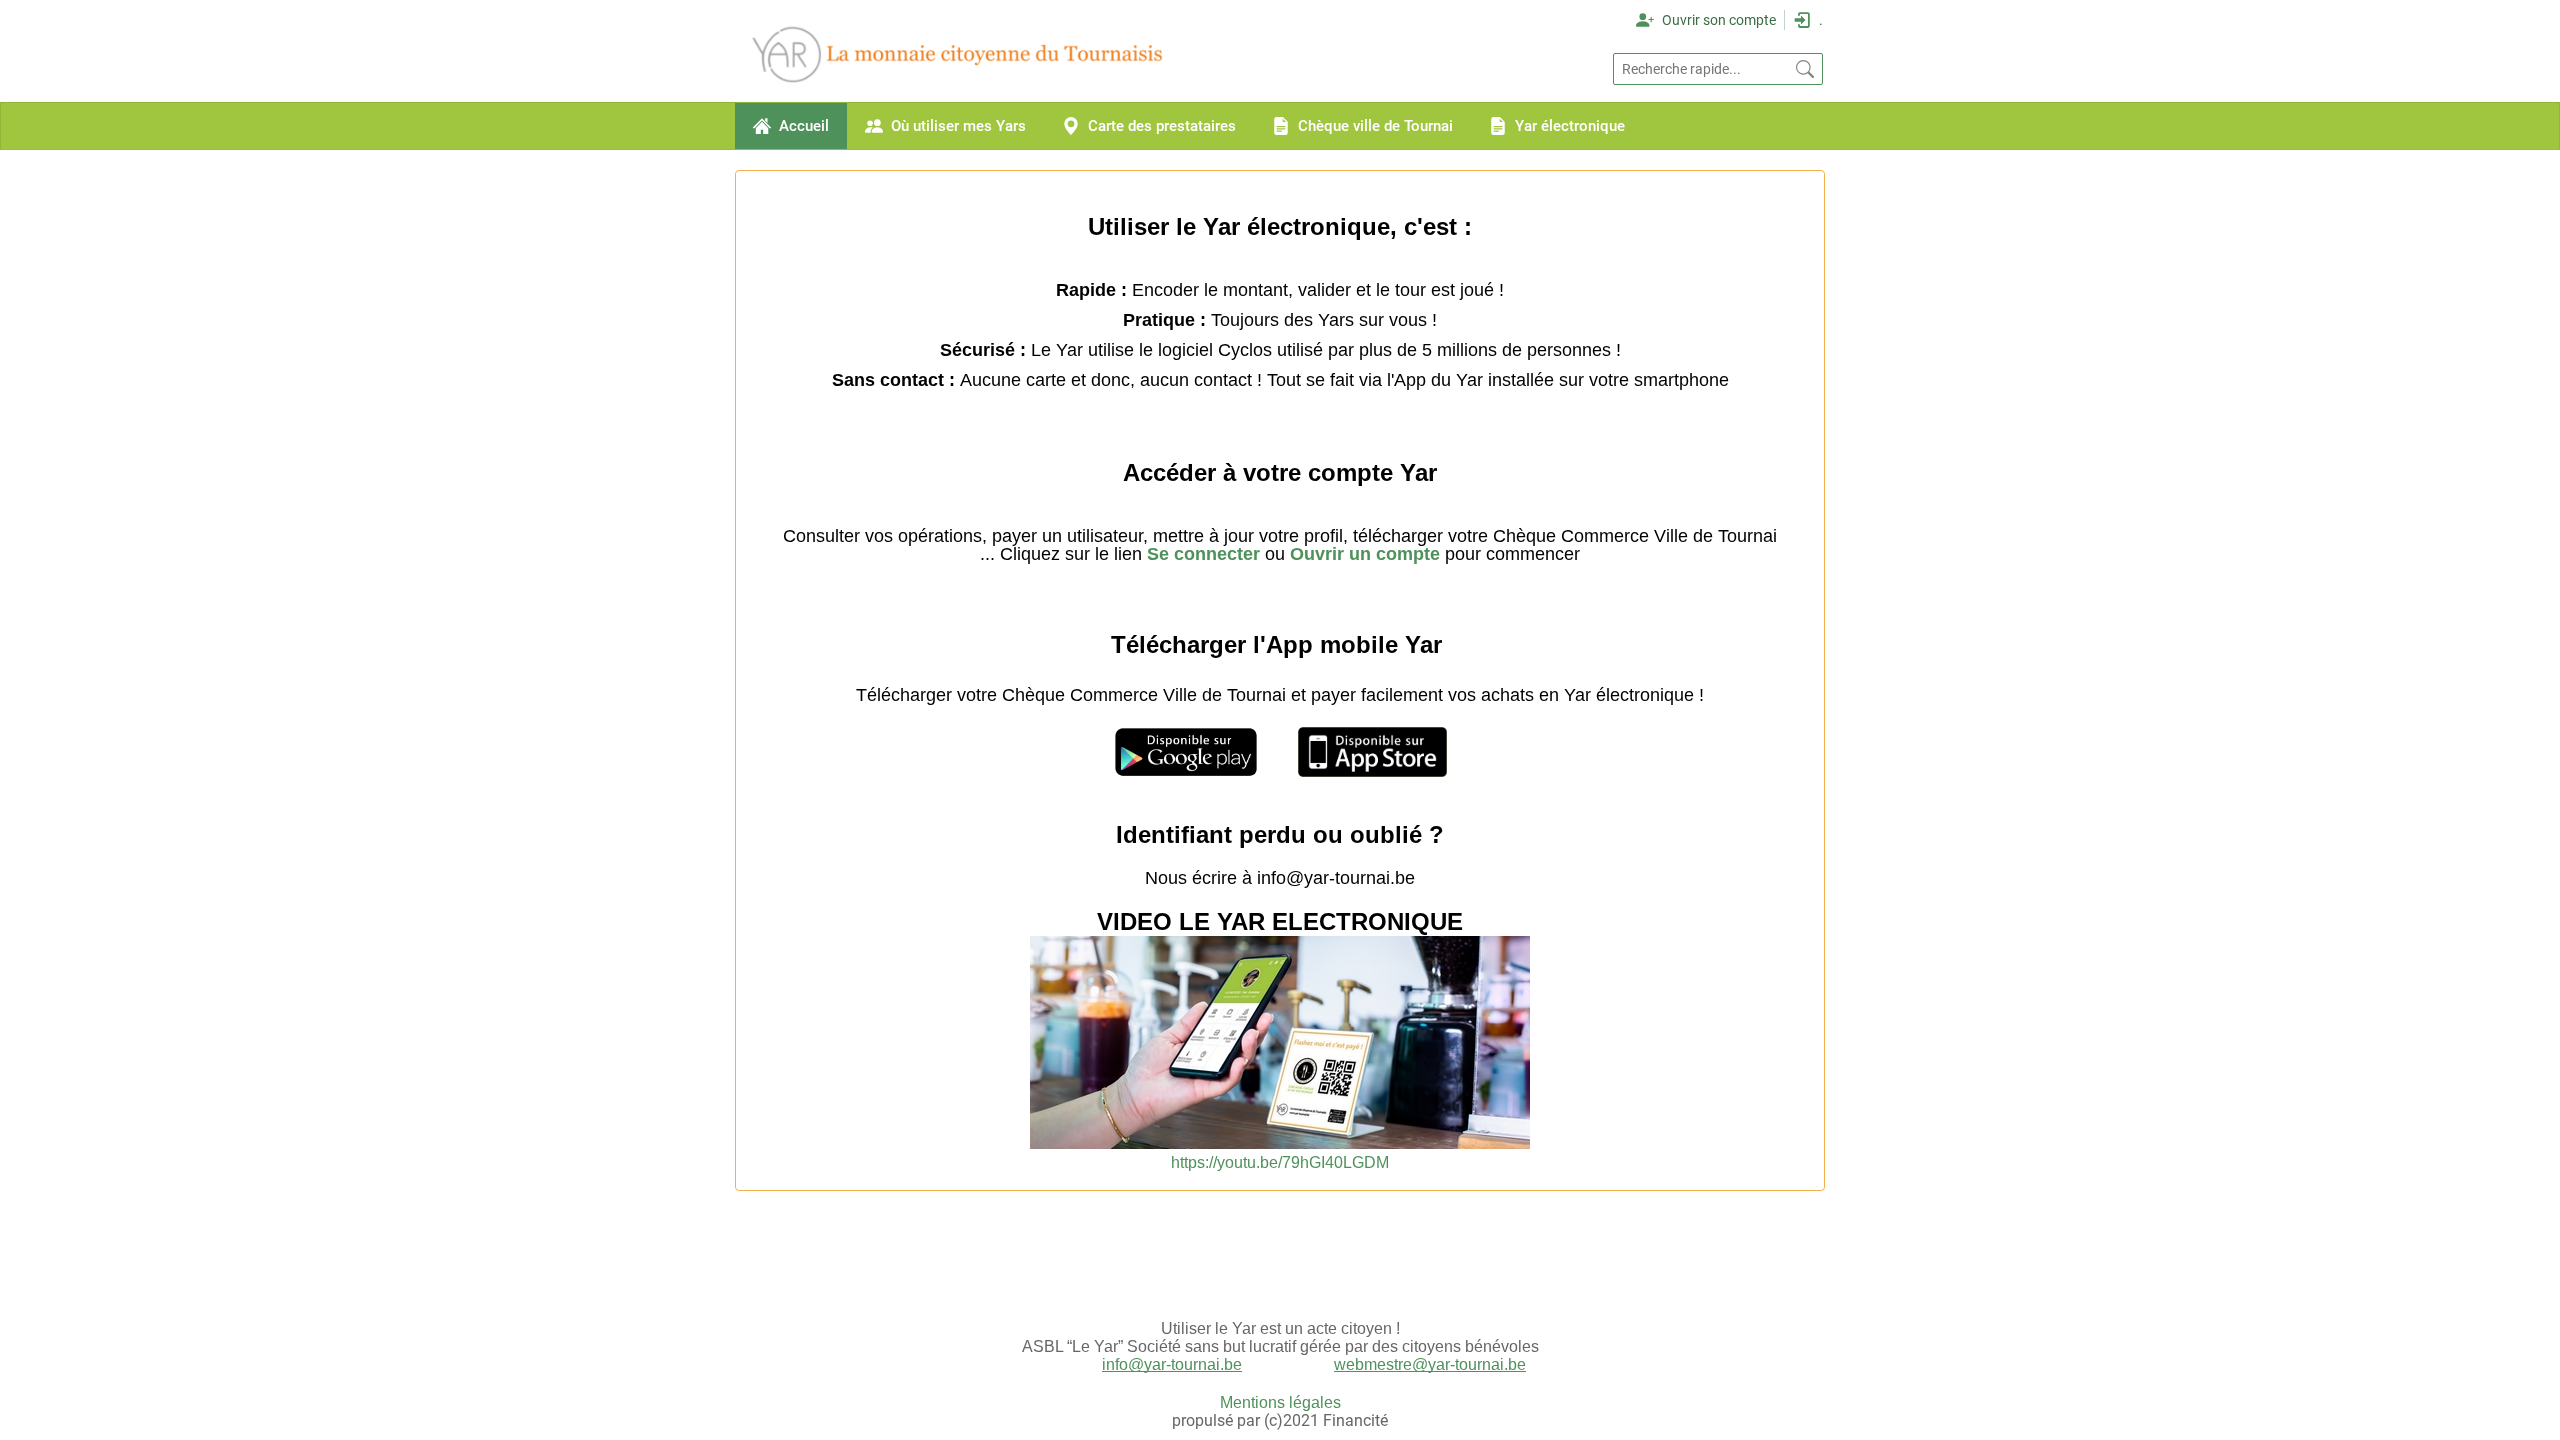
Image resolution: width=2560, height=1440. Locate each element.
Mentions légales (1280, 1402)
